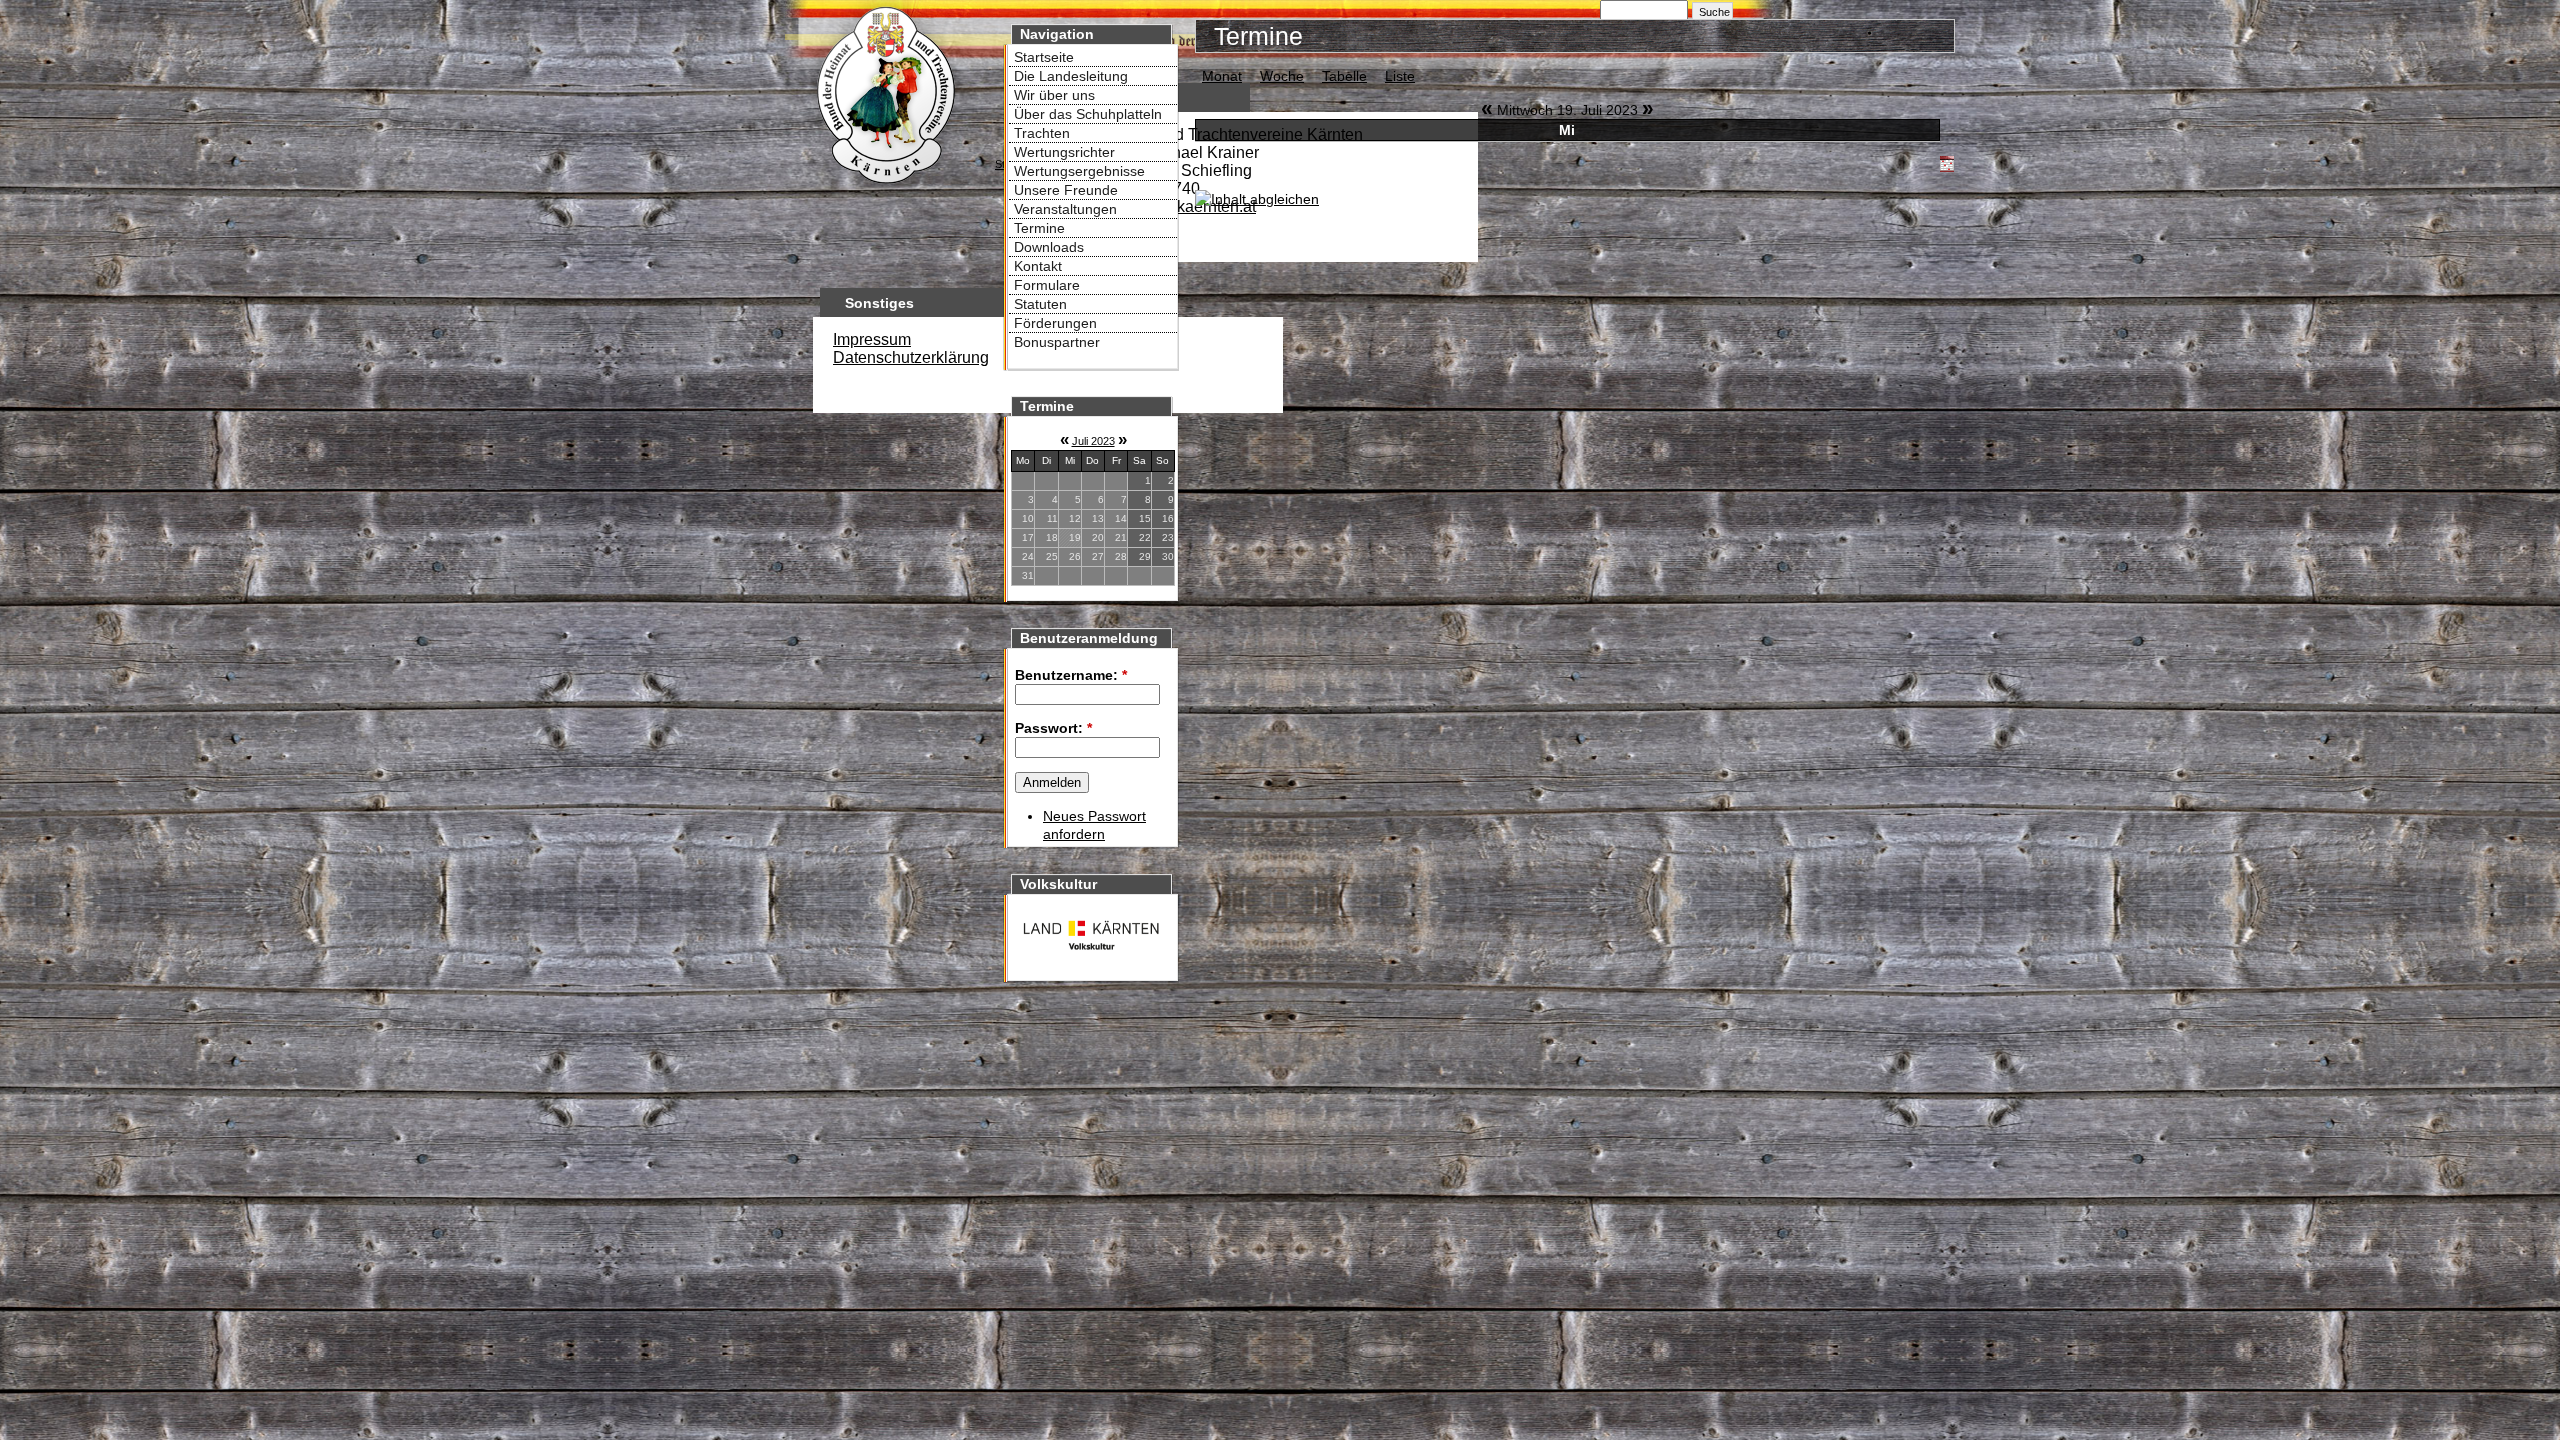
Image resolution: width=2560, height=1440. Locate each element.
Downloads (1049, 247)
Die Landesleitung (1071, 76)
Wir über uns (1054, 95)
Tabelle (1344, 76)
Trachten (1042, 133)
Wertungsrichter (1064, 152)
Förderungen (1055, 323)
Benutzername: (1071, 675)
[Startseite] (885, 186)
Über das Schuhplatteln (1088, 114)
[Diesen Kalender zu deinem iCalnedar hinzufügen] (1947, 167)
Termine (1039, 228)
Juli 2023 (1093, 441)
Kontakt (1038, 266)
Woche (1282, 76)
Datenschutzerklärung (911, 357)
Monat (1222, 76)
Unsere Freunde (1066, 190)
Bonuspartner (1057, 342)
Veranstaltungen (1065, 209)
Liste (1400, 76)
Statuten (1040, 304)
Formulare (1047, 285)
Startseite (1044, 57)
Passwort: (1053, 728)
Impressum (872, 339)
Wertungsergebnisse (1079, 171)
